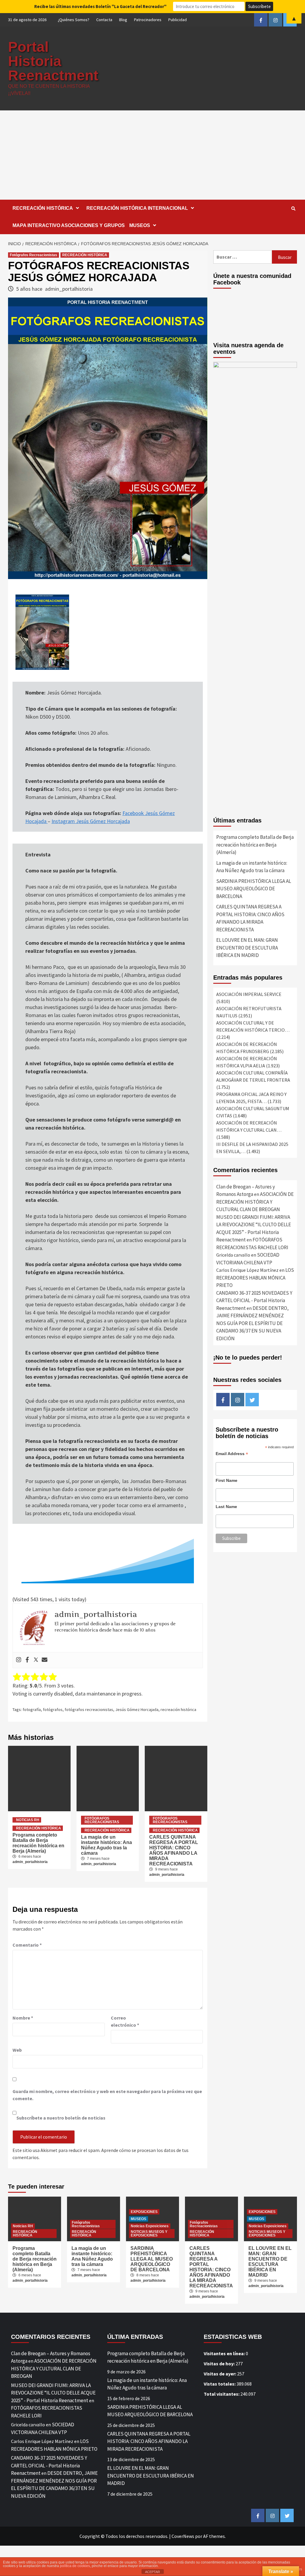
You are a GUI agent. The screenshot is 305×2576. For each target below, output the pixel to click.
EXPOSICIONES (144, 2212)
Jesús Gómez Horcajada (137, 1709)
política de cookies (75, 2566)
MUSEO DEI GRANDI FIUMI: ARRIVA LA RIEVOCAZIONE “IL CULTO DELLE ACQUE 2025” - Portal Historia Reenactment (53, 2393)
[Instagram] (19, 1660)
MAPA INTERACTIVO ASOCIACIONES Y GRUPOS (69, 225)
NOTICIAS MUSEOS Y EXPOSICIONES (149, 2234)
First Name (227, 1480)
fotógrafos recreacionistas (89, 1709)
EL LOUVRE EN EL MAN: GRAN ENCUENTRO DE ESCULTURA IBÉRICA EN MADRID (247, 948)
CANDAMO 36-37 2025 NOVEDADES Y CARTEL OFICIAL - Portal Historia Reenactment (254, 1300)
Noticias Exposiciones (150, 2226)
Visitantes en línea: (225, 2353)
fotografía (32, 1709)
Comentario (27, 1945)
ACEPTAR (152, 2572)
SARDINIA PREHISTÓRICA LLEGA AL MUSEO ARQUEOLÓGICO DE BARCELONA (254, 889)
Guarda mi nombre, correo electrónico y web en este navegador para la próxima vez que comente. (107, 2095)
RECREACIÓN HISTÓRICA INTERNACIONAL (137, 208)
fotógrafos (53, 1709)
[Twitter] (36, 1660)
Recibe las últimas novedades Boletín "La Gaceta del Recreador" (100, 6)
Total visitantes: (222, 2394)
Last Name (226, 1507)
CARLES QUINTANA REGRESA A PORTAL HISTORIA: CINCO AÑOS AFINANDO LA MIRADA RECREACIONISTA (174, 1850)
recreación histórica (178, 1709)
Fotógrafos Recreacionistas (34, 255)
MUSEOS (140, 225)
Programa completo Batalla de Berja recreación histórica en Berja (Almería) (38, 1843)
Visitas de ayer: (220, 2374)
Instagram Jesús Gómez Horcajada (91, 821)
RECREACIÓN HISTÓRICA (43, 208)
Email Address (232, 1454)
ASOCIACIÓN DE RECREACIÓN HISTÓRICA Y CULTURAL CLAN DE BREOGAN (255, 1202)
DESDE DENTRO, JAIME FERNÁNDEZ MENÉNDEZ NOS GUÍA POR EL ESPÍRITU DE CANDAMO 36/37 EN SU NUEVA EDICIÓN (252, 1323)
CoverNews (183, 2536)
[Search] (293, 209)
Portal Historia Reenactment (53, 61)
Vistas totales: (220, 2384)
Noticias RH (28, 1820)
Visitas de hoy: (220, 2364)
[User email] (45, 1660)
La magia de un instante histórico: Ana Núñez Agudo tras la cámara (106, 1845)
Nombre (23, 2018)
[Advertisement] (152, 155)
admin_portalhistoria (69, 289)
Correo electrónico (125, 2021)
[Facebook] (27, 1660)
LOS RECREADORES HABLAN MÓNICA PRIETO (255, 1278)
